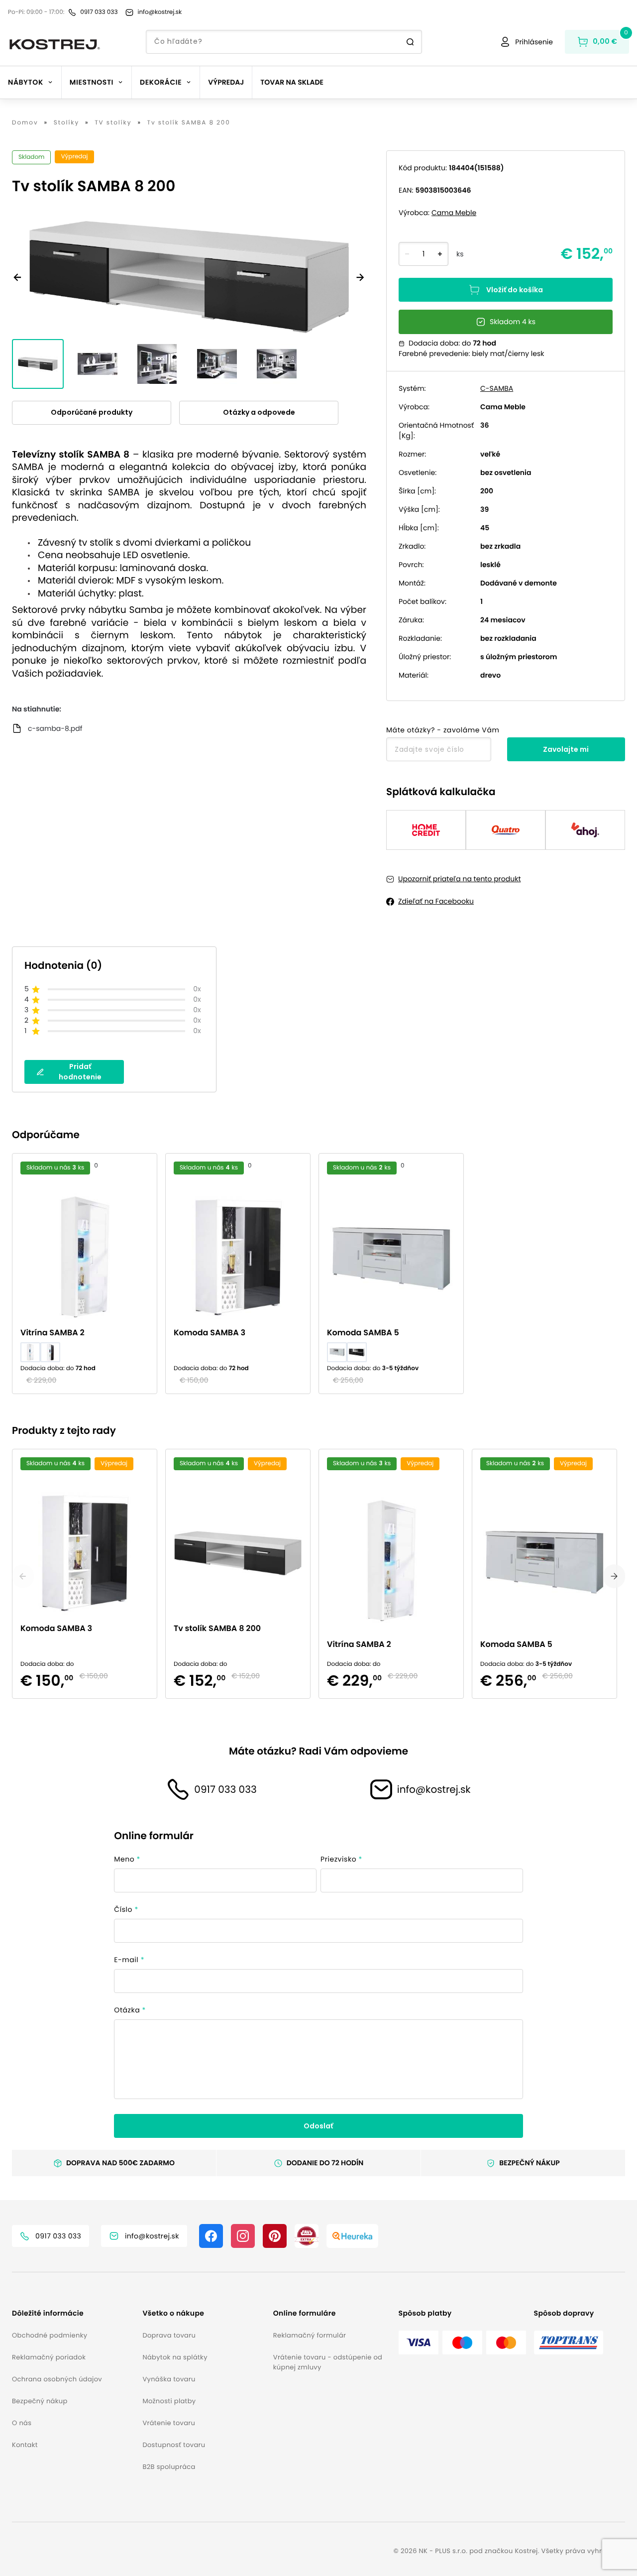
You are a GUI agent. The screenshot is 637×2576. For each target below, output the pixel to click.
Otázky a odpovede (259, 412)
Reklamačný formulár (310, 2335)
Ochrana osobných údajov (57, 2379)
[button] (73, 2313)
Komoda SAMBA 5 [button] (363, 1333)
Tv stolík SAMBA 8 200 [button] (217, 1628)
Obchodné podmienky (50, 2335)
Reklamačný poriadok (49, 2357)
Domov (25, 123)
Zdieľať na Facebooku (436, 901)
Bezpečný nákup (40, 2401)
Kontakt (25, 2445)
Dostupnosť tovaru (174, 2445)
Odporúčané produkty (92, 412)
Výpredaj (226, 82)
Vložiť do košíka (515, 290)
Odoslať (318, 2126)
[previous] (23, 1576)
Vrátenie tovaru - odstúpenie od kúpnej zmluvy (328, 2362)
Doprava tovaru (169, 2335)
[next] (614, 1576)
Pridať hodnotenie (80, 1072)
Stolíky (66, 123)
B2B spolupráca (169, 2467)
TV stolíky (113, 123)
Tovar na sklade (292, 82)
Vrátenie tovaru (169, 2423)
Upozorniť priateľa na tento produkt (460, 879)
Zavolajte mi (566, 749)
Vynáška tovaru (169, 2379)
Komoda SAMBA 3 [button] (210, 1333)
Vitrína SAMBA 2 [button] (53, 1333)
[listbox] (318, 1274)
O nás (22, 2423)
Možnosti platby (169, 2401)
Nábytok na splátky (175, 2357)
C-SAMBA (497, 388)
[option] (89, 1274)
